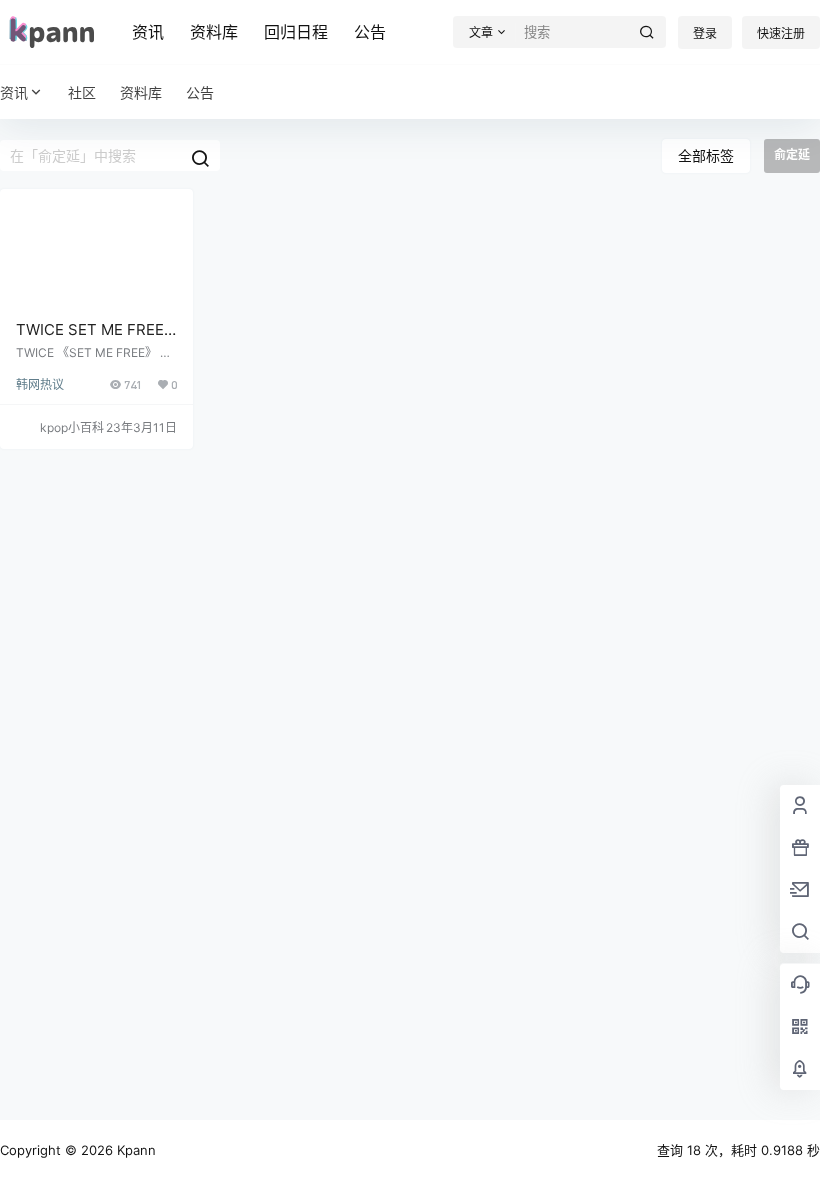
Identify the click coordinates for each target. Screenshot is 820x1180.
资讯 (148, 32)
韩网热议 (40, 384)
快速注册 (781, 33)
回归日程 (296, 32)
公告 (370, 32)
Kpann (134, 1150)
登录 (705, 33)
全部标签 (706, 155)
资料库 (214, 32)
